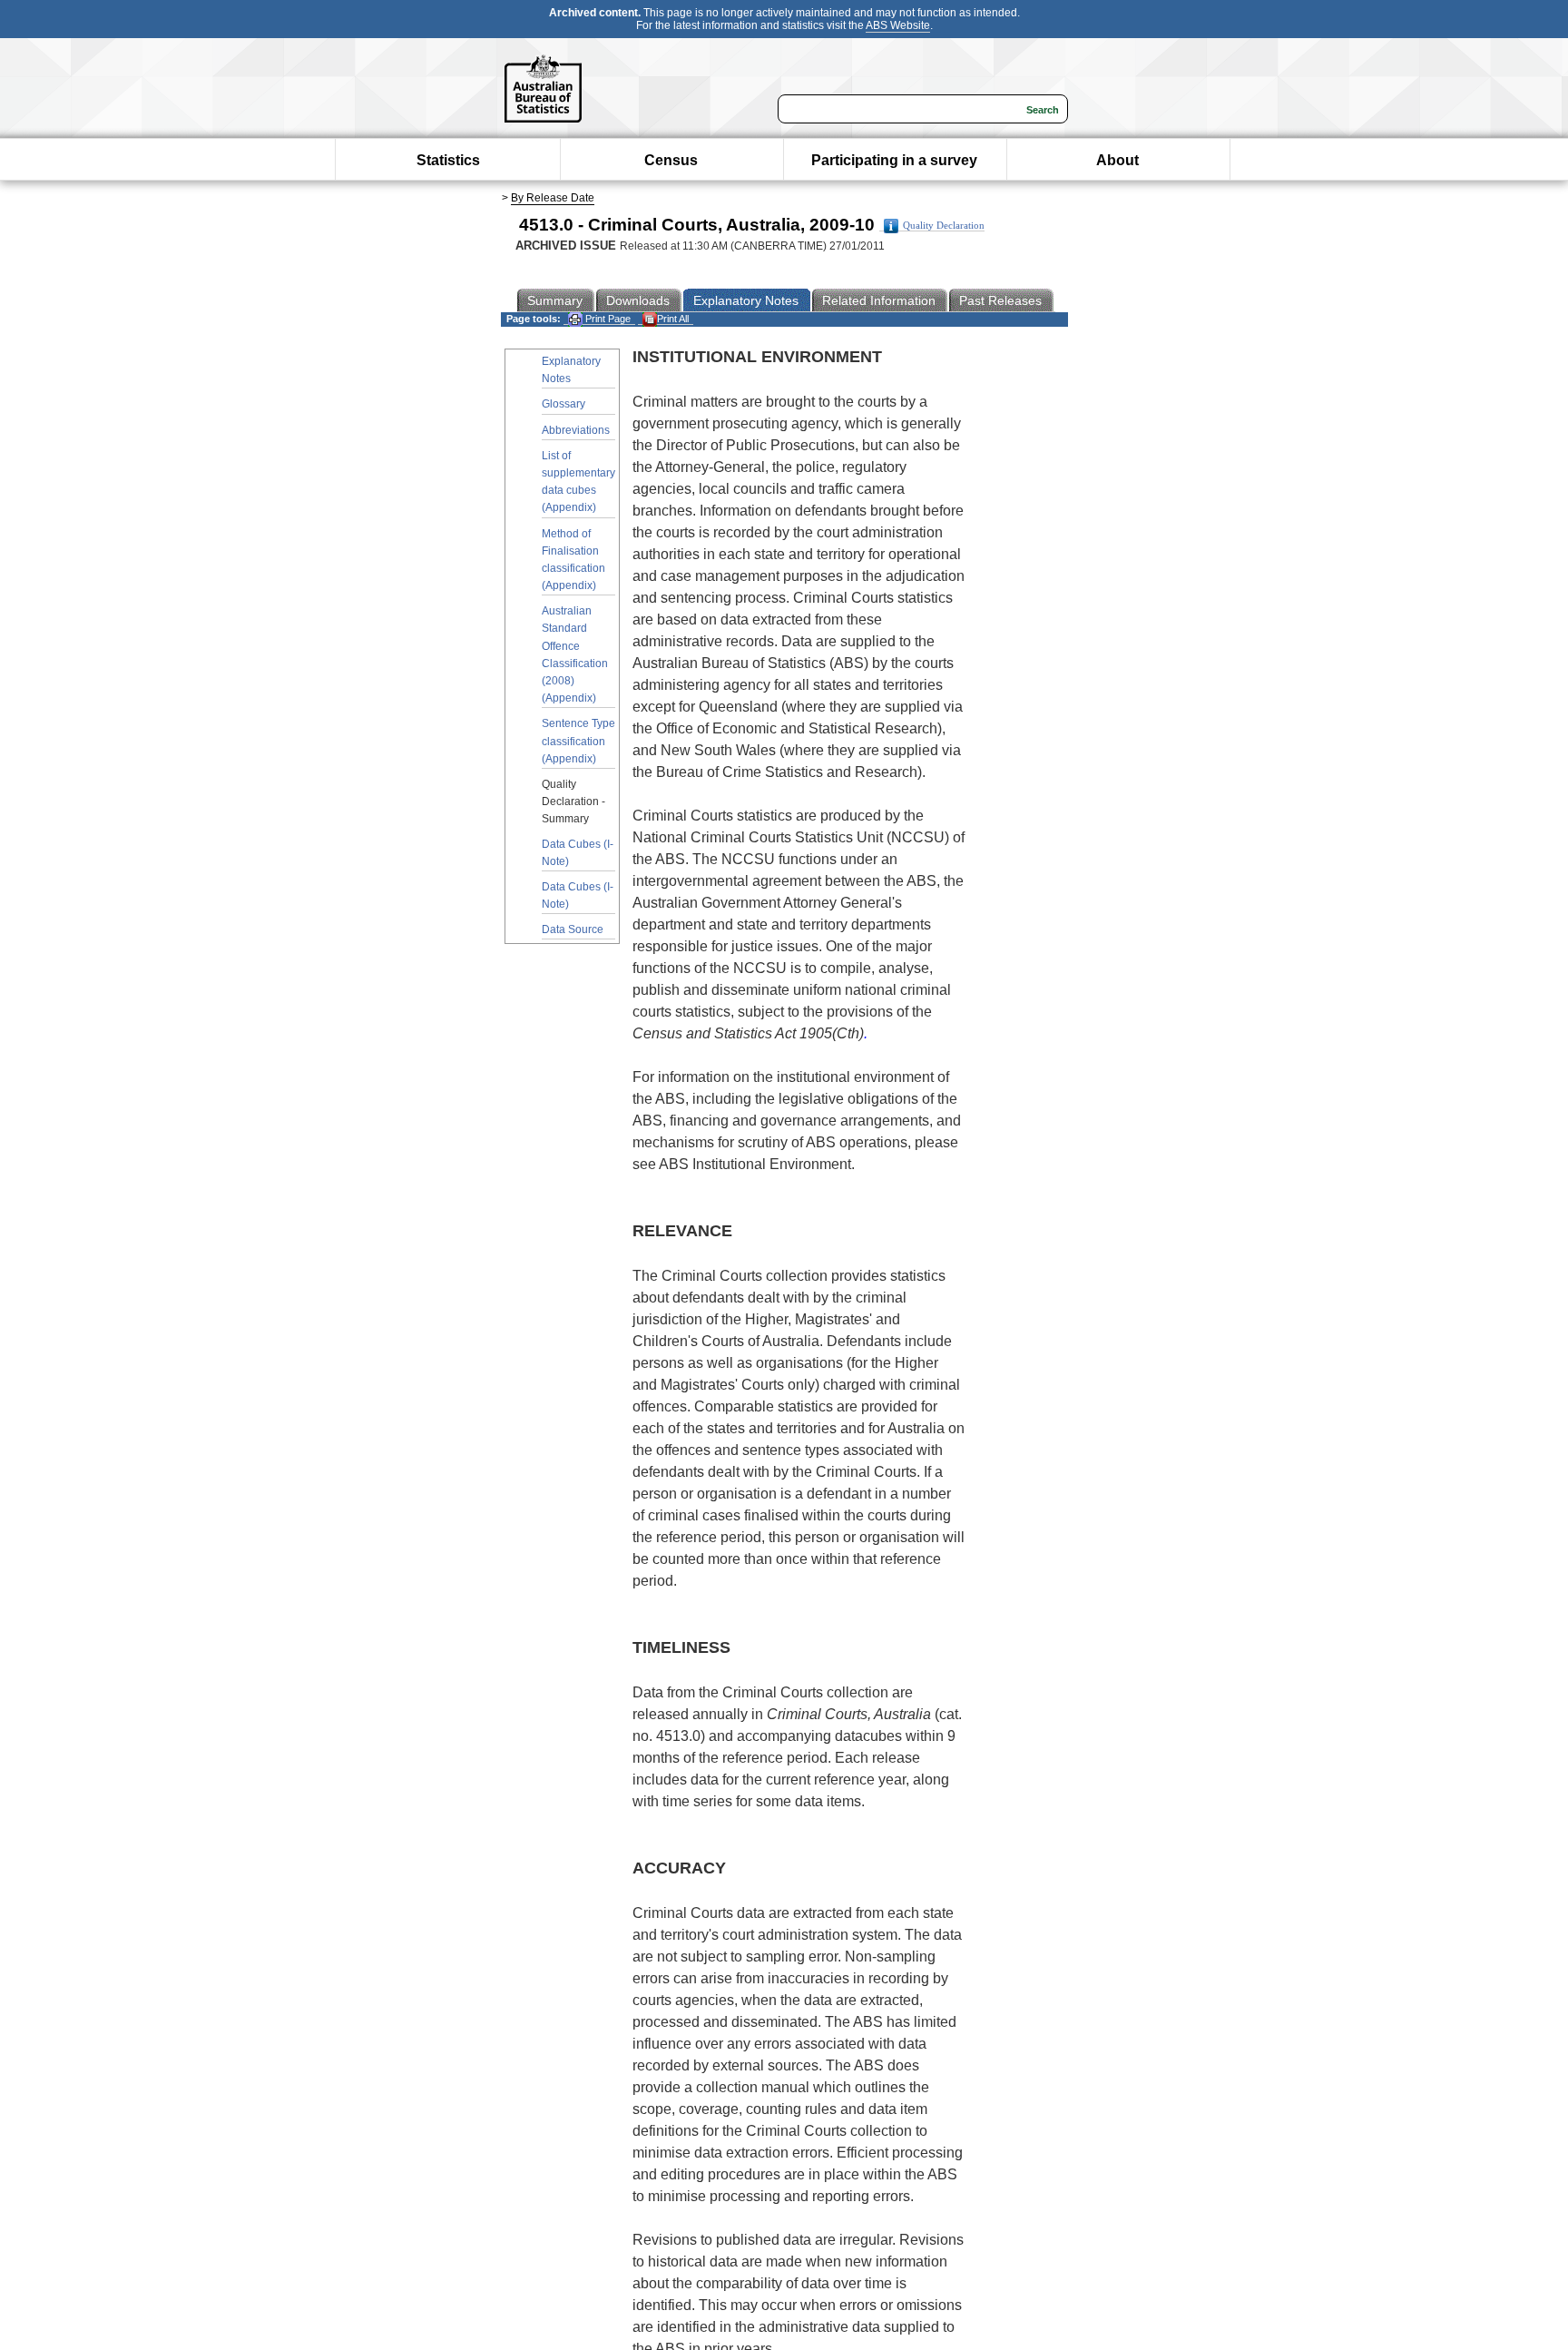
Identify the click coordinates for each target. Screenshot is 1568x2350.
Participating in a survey (894, 160)
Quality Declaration (944, 226)
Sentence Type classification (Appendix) (578, 741)
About (1117, 160)
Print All (673, 319)
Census (671, 160)
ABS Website (898, 25)
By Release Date (553, 198)
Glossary (563, 404)
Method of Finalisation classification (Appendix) (573, 560)
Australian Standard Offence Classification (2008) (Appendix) (575, 654)
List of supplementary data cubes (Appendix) (578, 482)
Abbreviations (576, 430)
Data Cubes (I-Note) (578, 853)
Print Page (607, 319)
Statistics (448, 160)
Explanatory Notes (571, 370)
